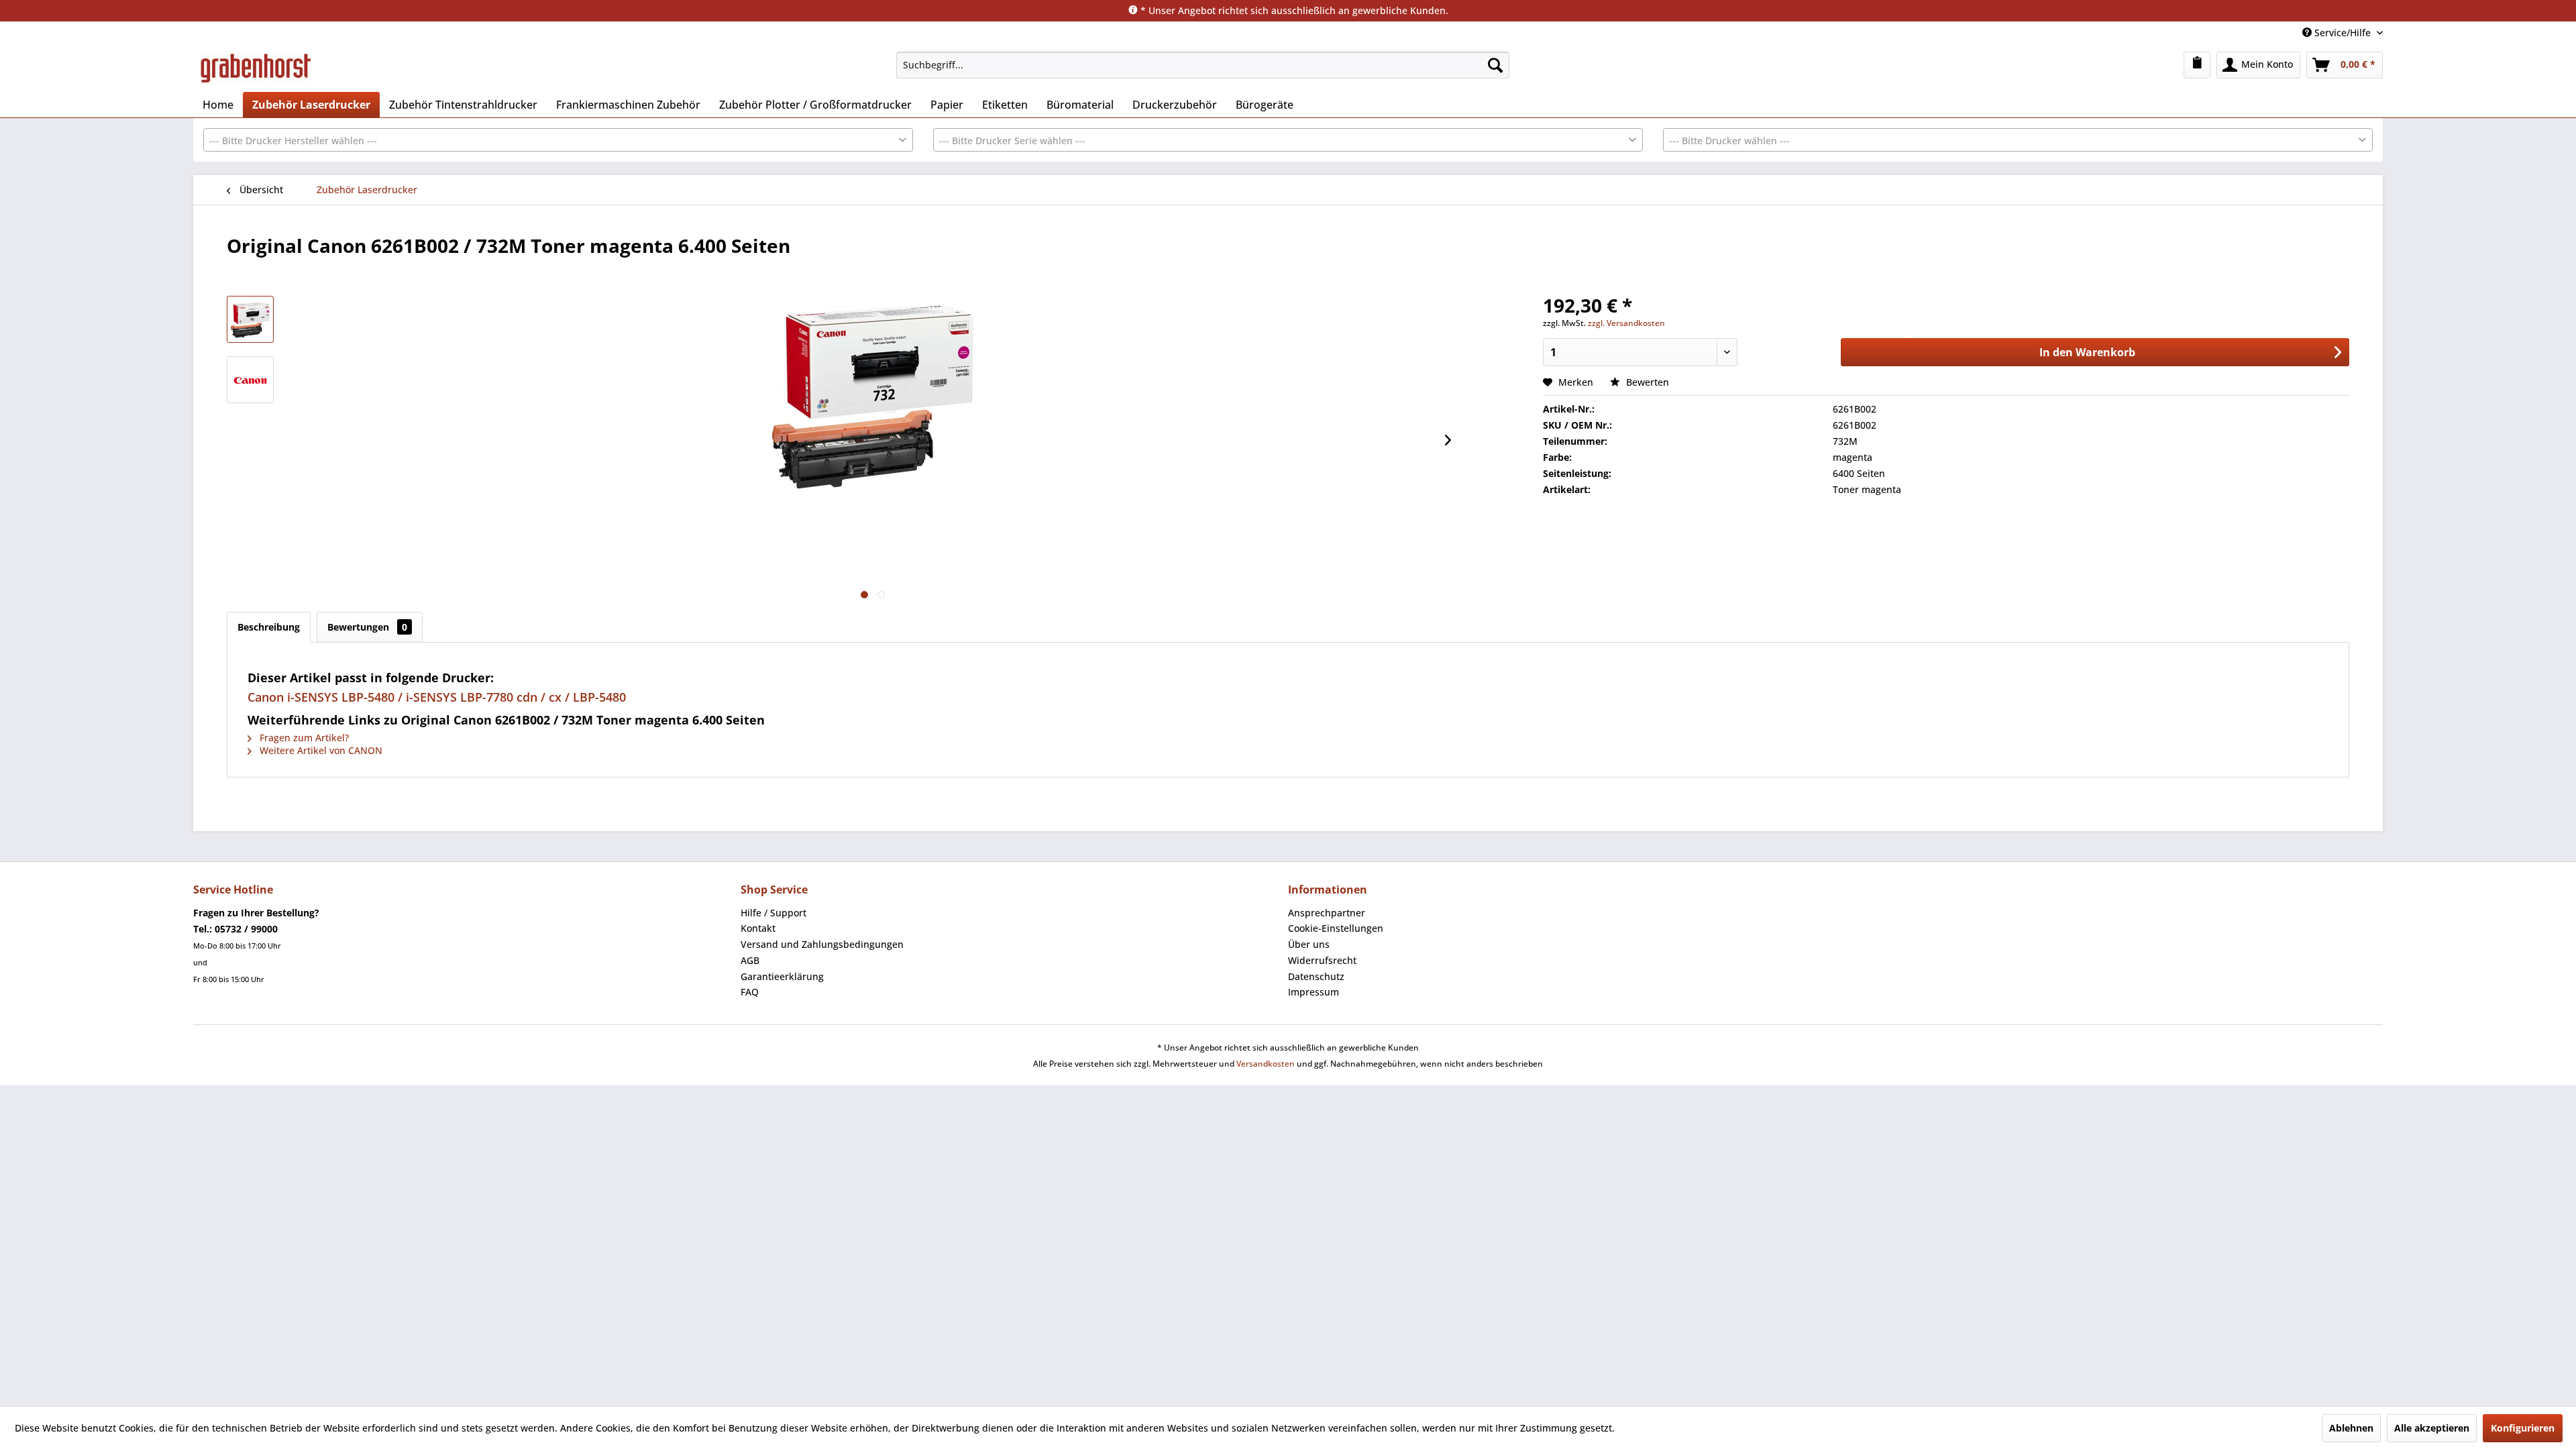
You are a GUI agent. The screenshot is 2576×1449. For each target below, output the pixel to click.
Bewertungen (367, 627)
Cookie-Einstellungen (1336, 928)
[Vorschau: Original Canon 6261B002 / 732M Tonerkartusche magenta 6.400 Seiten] (250, 319)
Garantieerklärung (782, 976)
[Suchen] (1495, 65)
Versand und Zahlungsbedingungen (822, 944)
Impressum (1313, 992)
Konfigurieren (2523, 1428)
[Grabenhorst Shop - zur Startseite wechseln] (256, 68)
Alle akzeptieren (2432, 1428)
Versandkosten (1266, 1064)
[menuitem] (1203, 65)
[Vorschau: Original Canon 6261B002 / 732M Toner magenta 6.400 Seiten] (250, 380)
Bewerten (1646, 382)
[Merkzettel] (2197, 65)
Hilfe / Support (773, 913)
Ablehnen (2351, 1428)
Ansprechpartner (1327, 913)
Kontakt (758, 928)
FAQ (750, 992)
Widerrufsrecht (1322, 960)
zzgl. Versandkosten (1626, 323)
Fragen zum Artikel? (303, 738)
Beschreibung (269, 627)
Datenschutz (1316, 976)
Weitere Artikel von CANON (320, 750)
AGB (750, 960)
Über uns (1309, 944)
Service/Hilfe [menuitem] (2343, 33)
